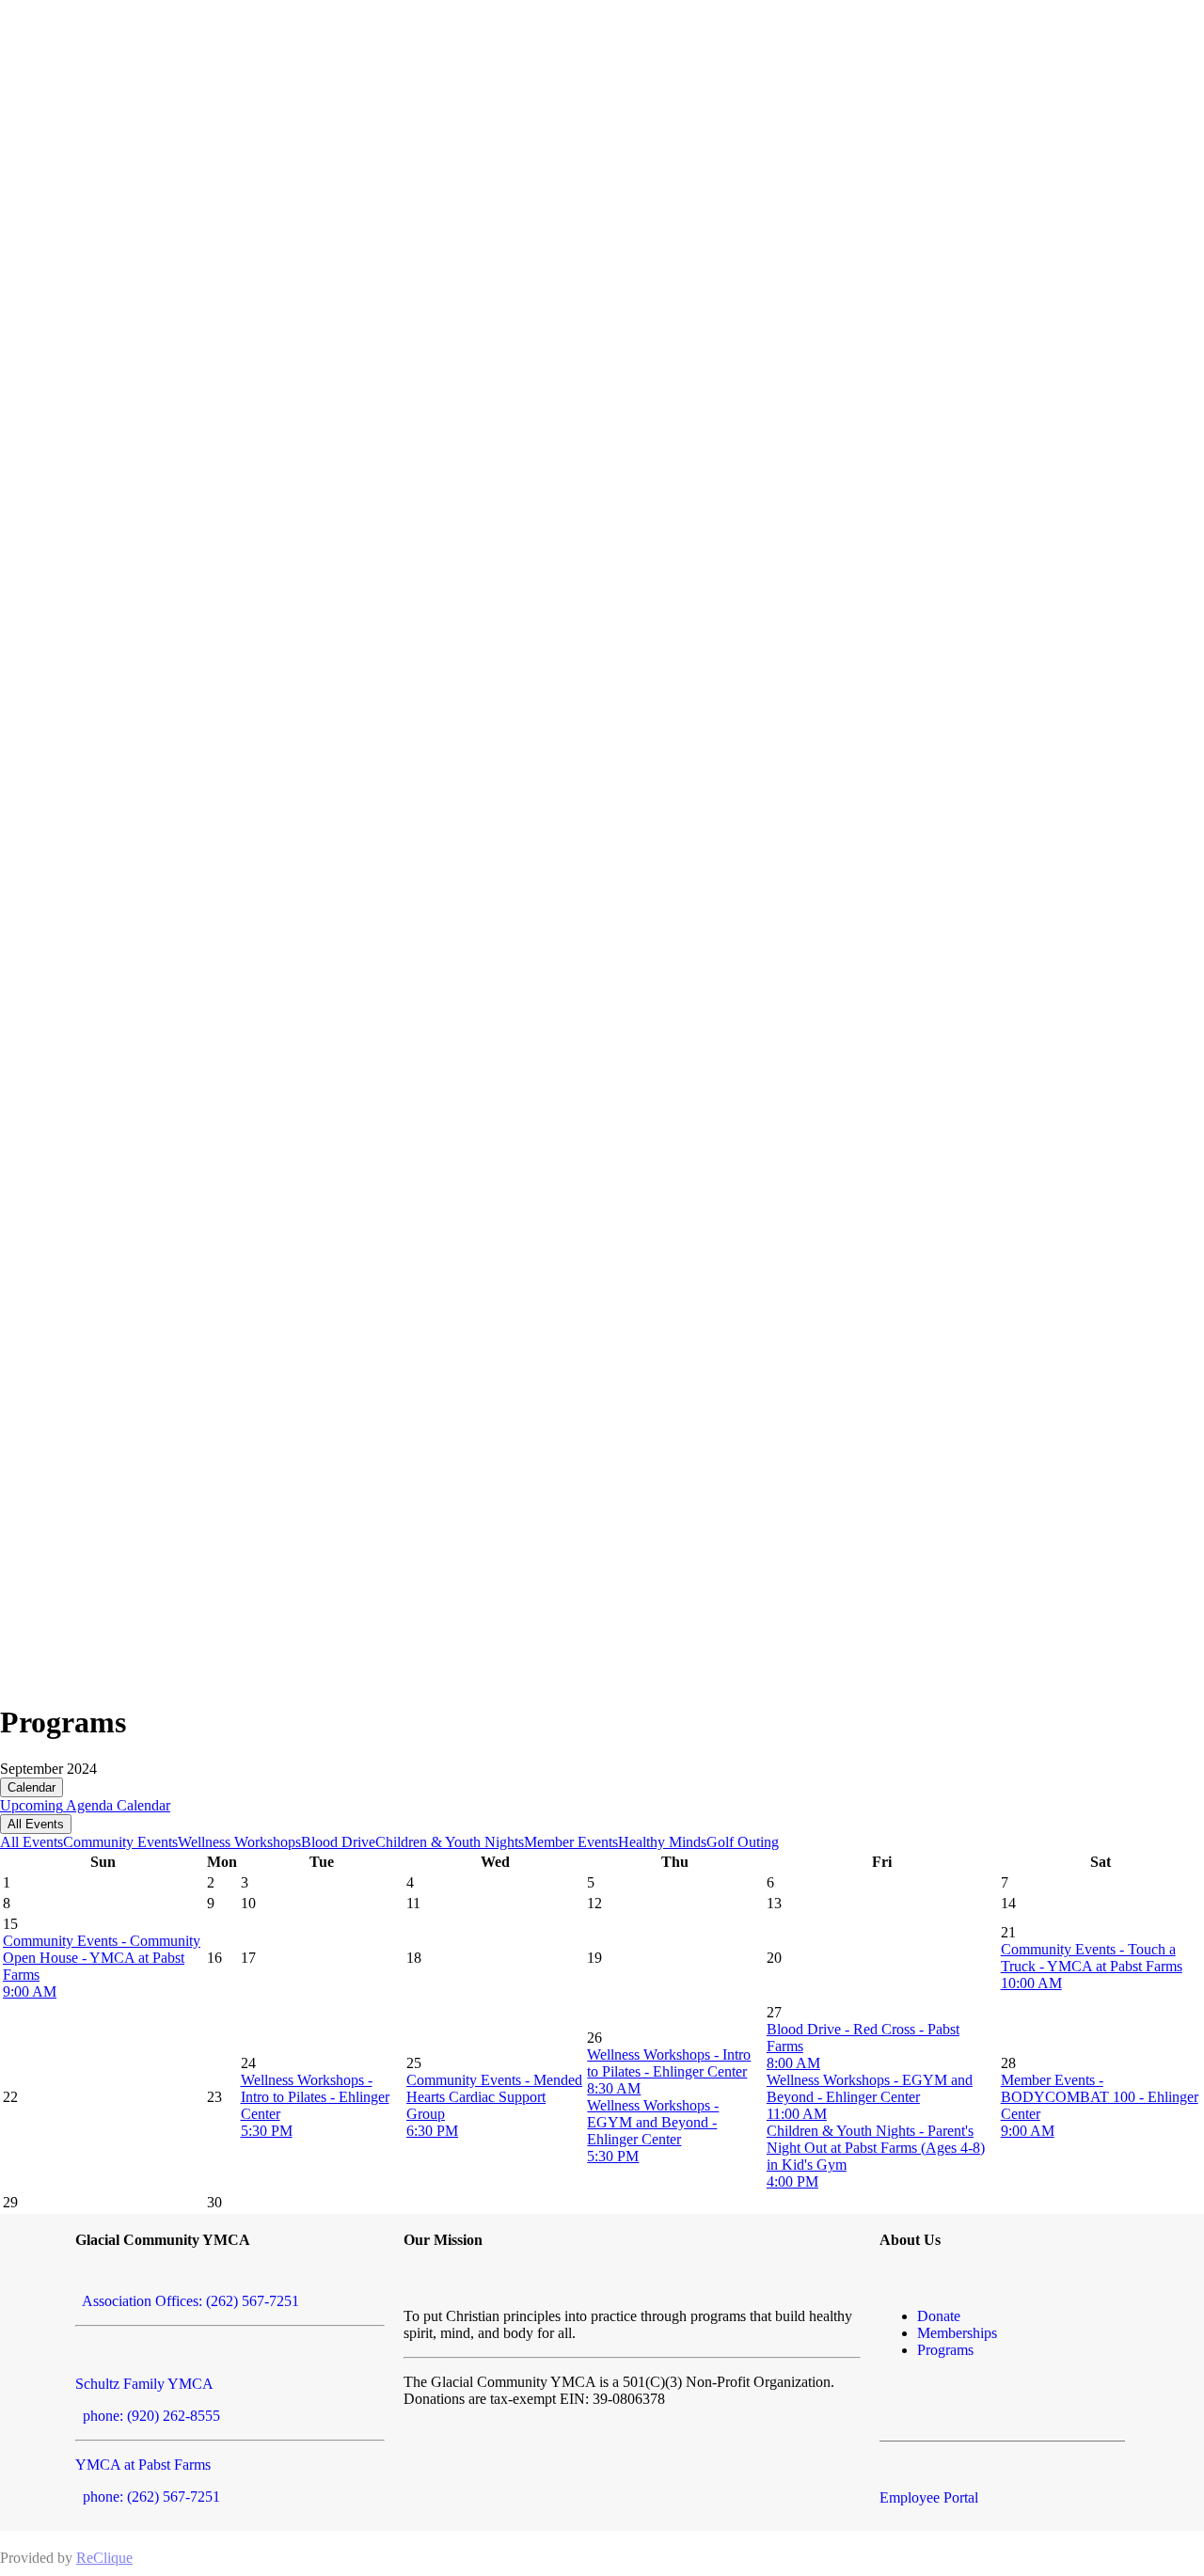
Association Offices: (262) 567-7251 (187, 2301)
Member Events (571, 1842)
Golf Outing (743, 1842)
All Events (36, 1824)
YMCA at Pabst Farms (143, 2465)
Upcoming (32, 1805)
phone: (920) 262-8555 (148, 2416)
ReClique (104, 2558)
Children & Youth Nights (450, 1842)
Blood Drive (338, 1842)
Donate (939, 2316)
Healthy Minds (662, 1842)
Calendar (32, 1787)
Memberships (957, 2333)
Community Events (120, 1842)
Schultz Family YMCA (144, 2384)
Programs (945, 2350)
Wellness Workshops (239, 1842)
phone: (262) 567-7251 (148, 2497)
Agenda (88, 1805)
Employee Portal (929, 2497)
